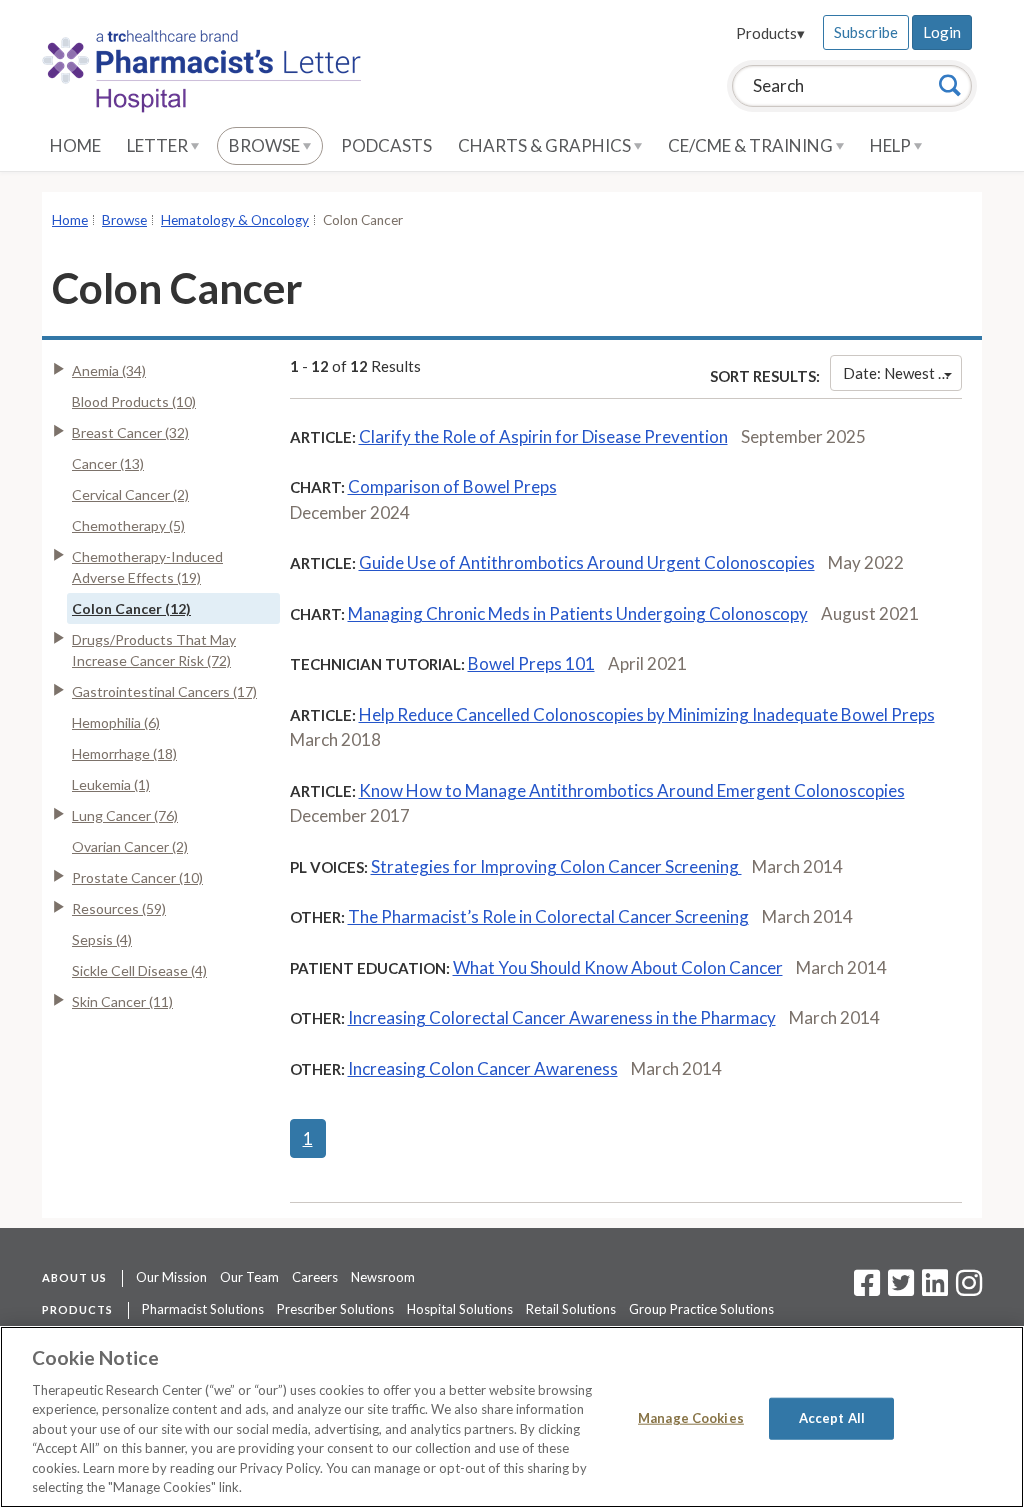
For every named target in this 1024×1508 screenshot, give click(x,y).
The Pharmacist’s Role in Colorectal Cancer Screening (548, 916)
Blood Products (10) (134, 401)
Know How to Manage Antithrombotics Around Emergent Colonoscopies (632, 790)
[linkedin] (935, 1289)
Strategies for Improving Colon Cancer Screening (556, 866)
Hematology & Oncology (235, 220)
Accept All (832, 1418)
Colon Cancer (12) (131, 608)
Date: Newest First (902, 373)
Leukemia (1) (111, 784)
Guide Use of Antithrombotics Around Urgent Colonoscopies (587, 562)
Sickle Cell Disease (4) (139, 970)
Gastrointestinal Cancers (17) (164, 691)
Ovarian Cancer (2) (130, 846)
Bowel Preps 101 (531, 663)
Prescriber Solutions (335, 1309)
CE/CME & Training (752, 145)
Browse (266, 145)
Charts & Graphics (546, 145)
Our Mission (171, 1277)
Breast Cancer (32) (130, 432)
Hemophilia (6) (116, 722)
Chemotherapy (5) (128, 525)
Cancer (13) (108, 463)
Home (75, 145)
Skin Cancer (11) (122, 1001)
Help (892, 145)
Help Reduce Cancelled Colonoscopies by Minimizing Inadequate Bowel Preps (647, 714)
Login (942, 32)
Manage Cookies (691, 1418)
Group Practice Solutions (701, 1309)
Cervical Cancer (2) (130, 494)
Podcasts (386, 145)
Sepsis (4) (102, 939)
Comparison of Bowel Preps (452, 486)
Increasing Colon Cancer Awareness (483, 1068)
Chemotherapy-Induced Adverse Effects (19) (147, 567)
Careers (315, 1277)
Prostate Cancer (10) (137, 877)
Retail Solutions (571, 1309)
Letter (159, 145)
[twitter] (898, 1289)
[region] (512, 1417)
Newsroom (383, 1277)
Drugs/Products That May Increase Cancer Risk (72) (154, 650)
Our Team (249, 1277)
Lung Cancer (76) (125, 815)
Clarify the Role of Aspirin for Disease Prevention (543, 436)
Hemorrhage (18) (124, 753)
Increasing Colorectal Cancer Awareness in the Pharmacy (562, 1017)
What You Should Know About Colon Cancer (618, 967)
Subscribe (866, 32)
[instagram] (969, 1289)
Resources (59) (119, 908)
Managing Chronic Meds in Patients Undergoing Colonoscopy (578, 613)
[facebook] (867, 1289)
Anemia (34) (109, 370)
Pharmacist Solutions (203, 1309)
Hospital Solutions (460, 1309)
